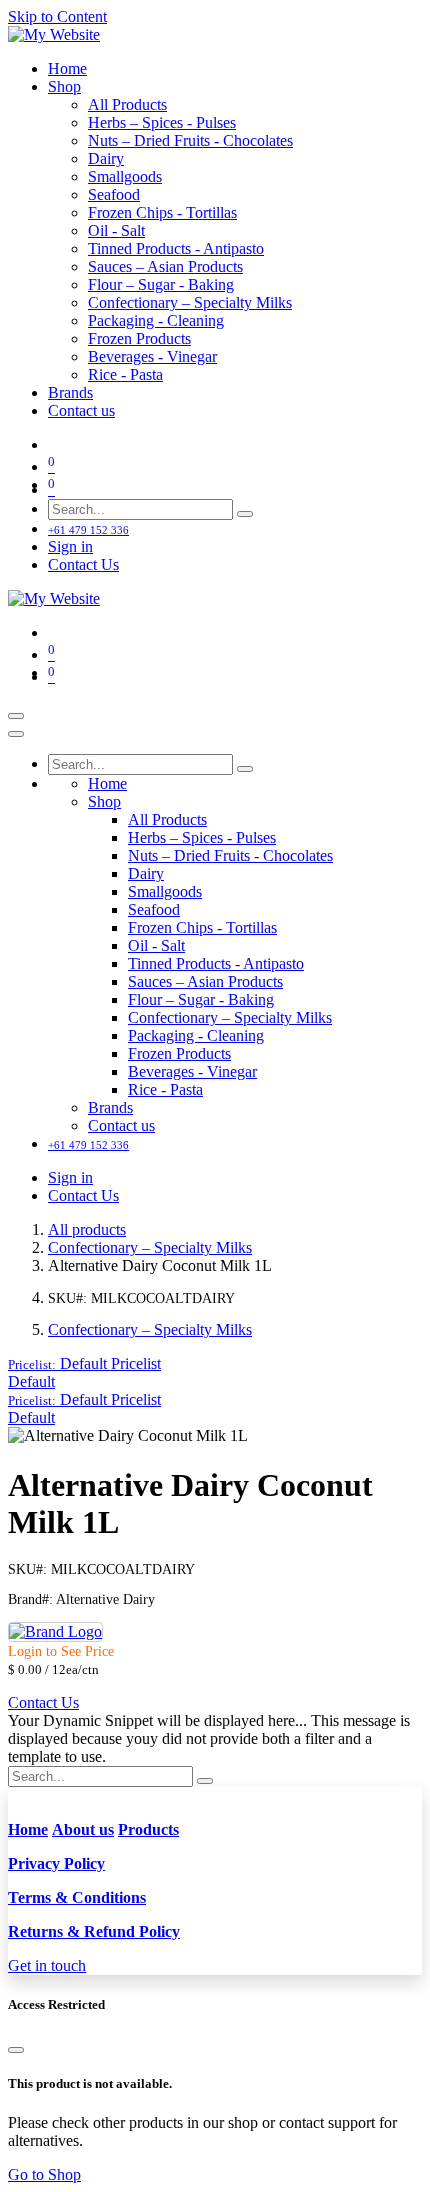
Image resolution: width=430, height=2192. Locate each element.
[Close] (16, 734)
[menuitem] (67, 68)
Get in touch (47, 1965)
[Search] (245, 514)
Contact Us (83, 564)
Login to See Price (61, 1651)
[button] (84, 1363)
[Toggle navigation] (16, 716)
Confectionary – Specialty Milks (150, 1247)
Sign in (70, 546)
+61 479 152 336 (88, 530)
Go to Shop (44, 2174)
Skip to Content (57, 16)
